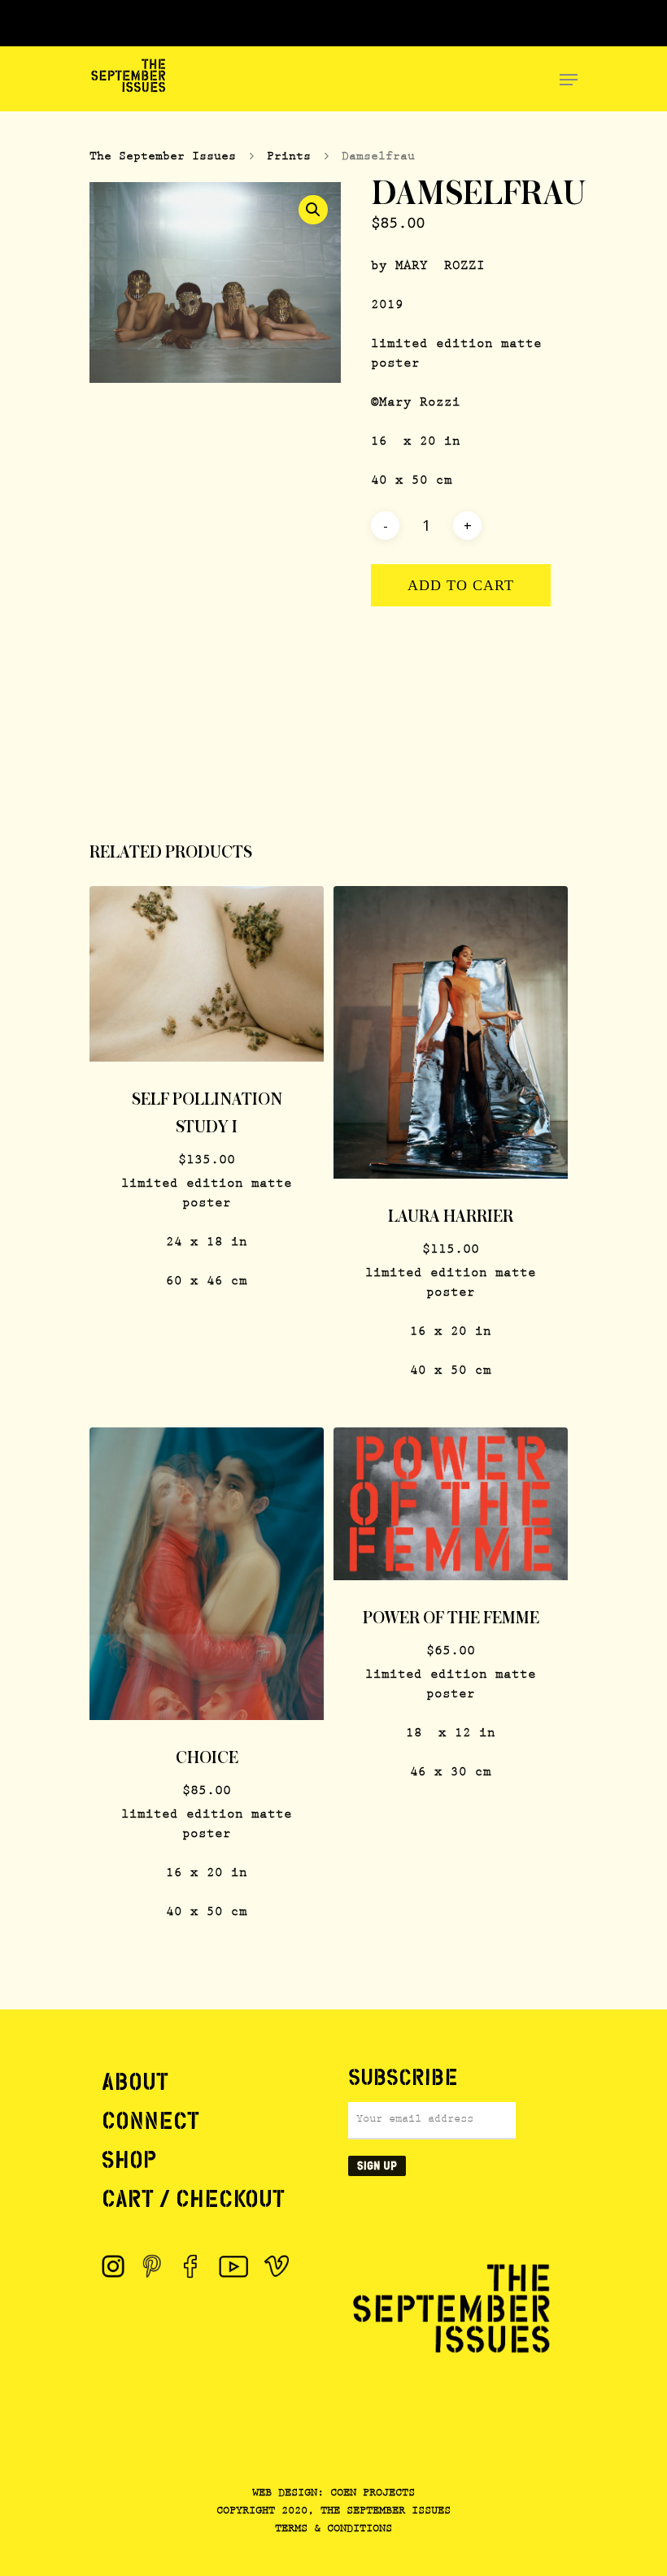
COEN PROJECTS (373, 2494)
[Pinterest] (152, 2266)
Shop (129, 2160)
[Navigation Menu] (569, 80)
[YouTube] (234, 2266)
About (135, 2082)
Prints (289, 157)
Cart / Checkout (193, 2199)
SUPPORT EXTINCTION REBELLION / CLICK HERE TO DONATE (336, 24)
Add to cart (461, 585)
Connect (150, 2121)
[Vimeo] (277, 2266)
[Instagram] (113, 2266)
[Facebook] (191, 2266)
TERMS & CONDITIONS (333, 2530)
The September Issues (163, 157)
